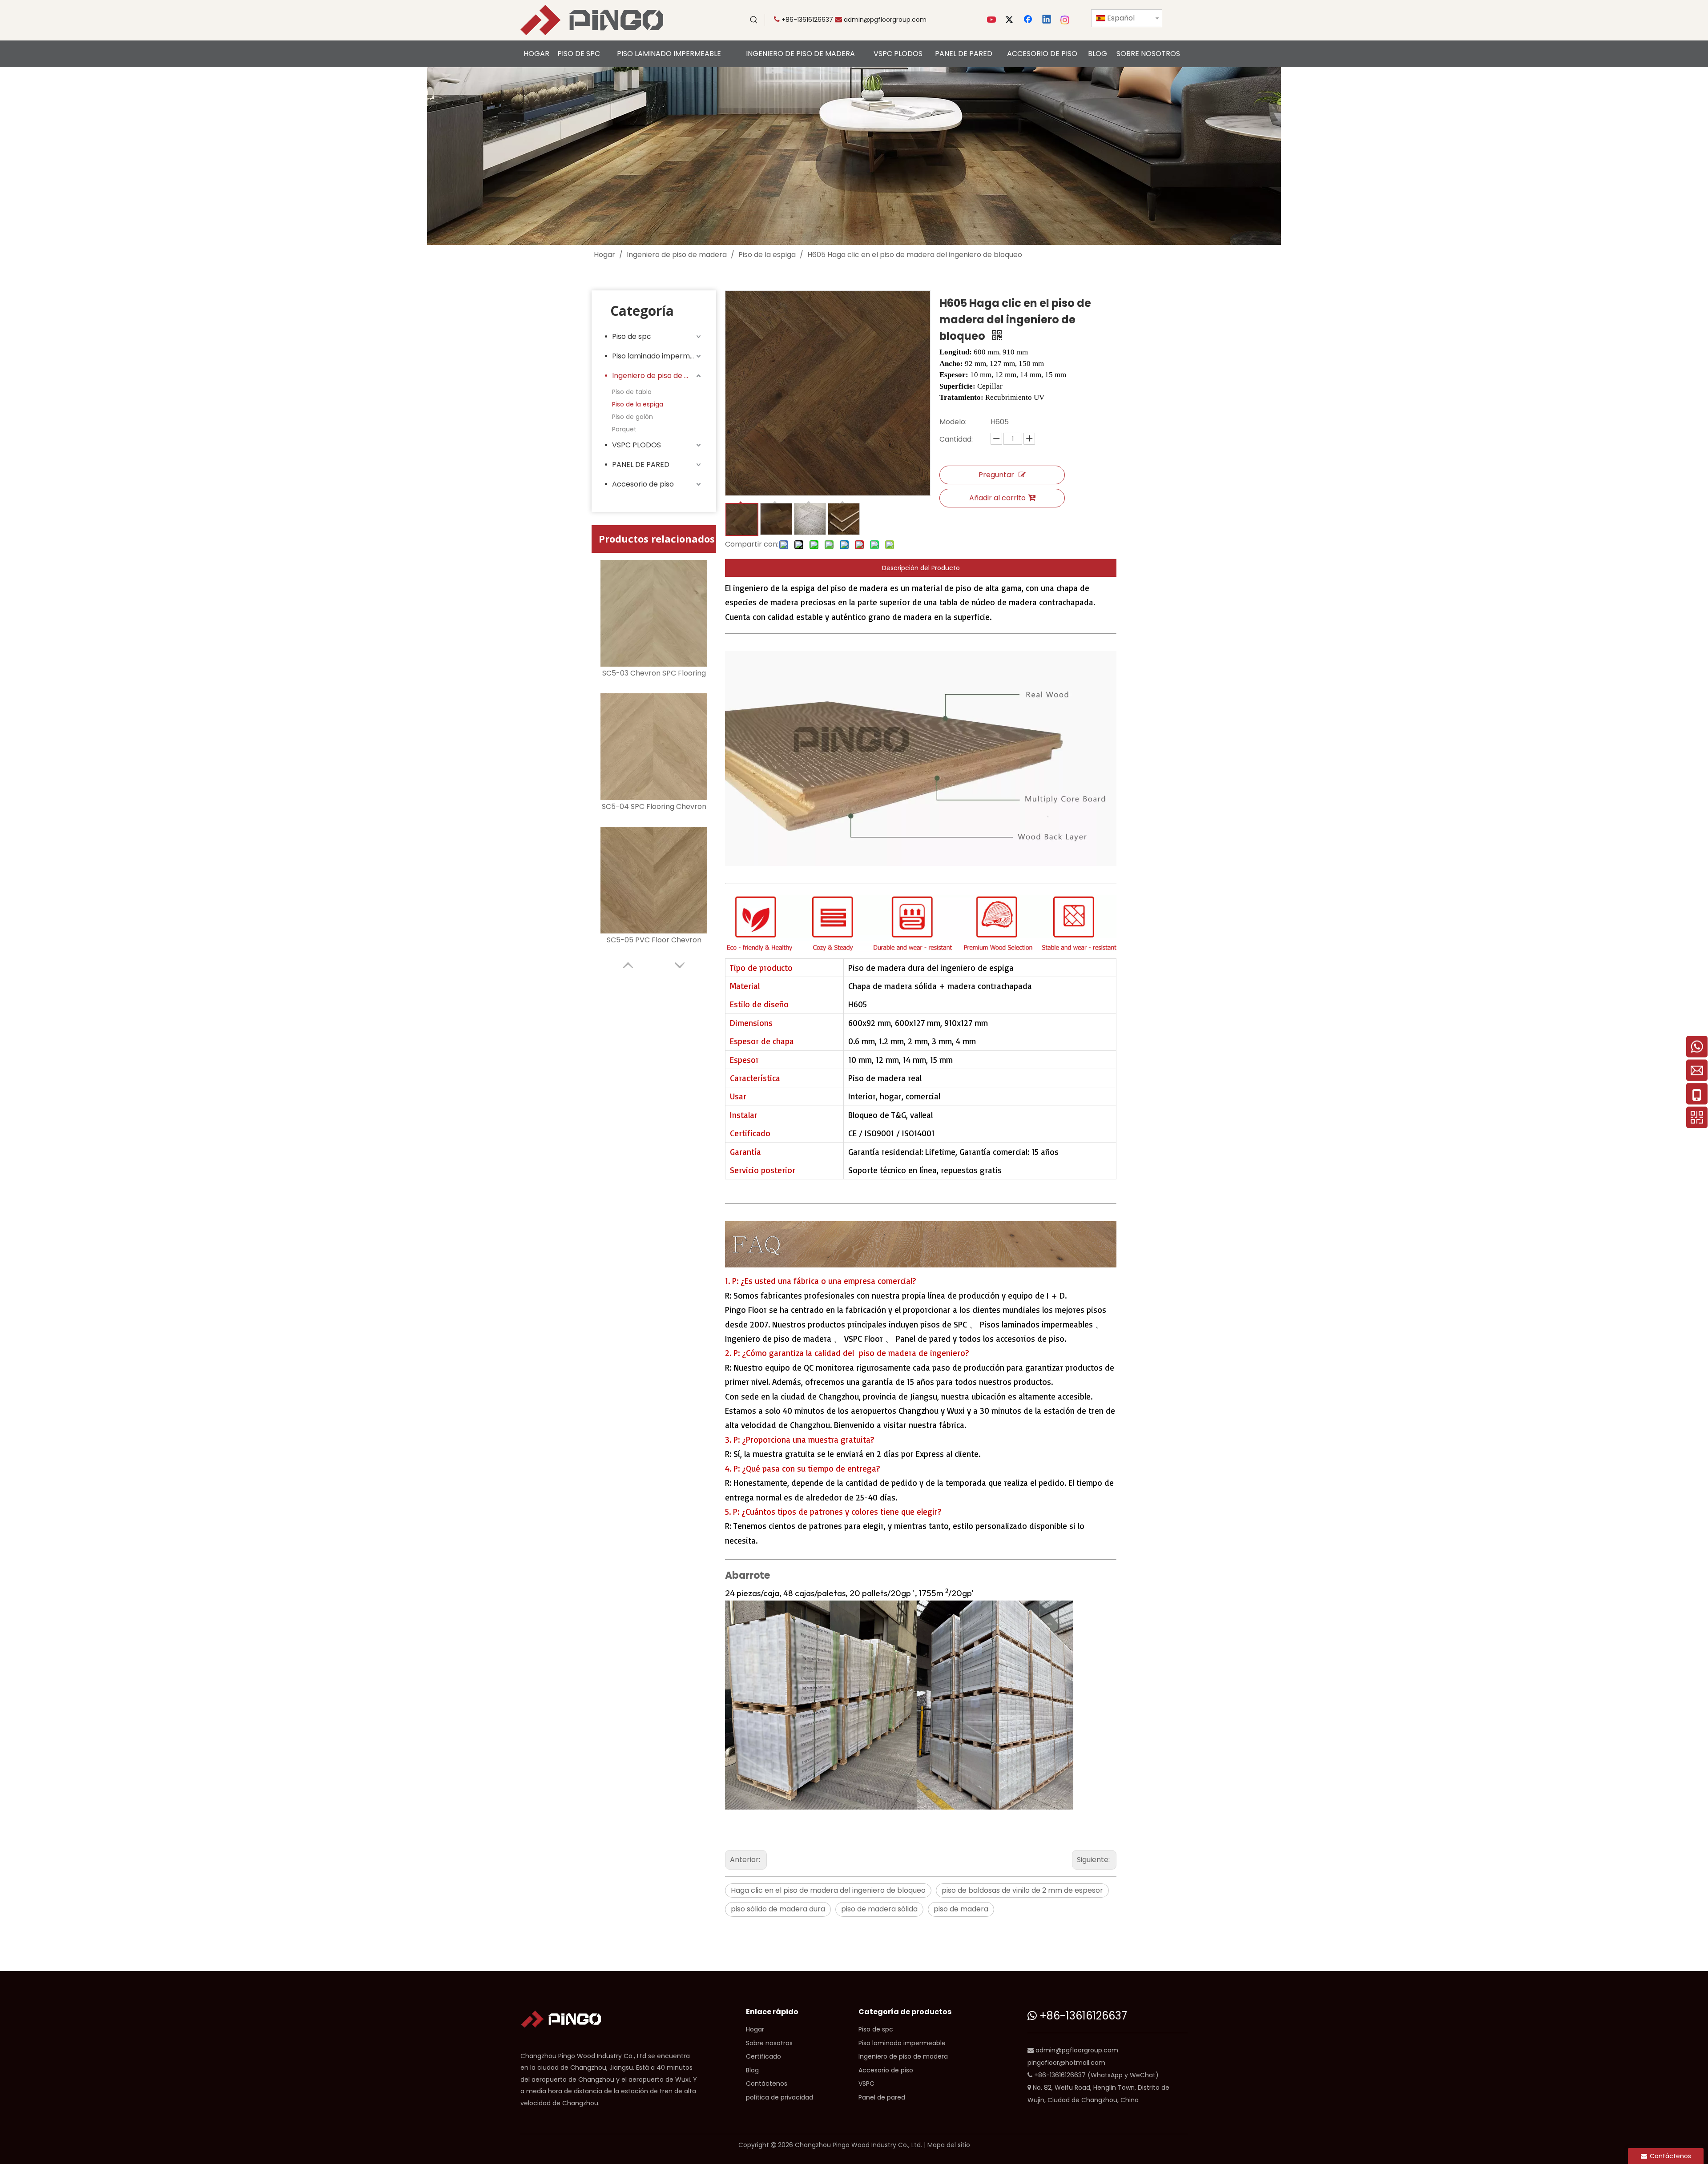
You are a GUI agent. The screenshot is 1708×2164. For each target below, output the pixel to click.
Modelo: (953, 422)
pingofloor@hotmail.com (1066, 2063)
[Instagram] (1065, 20)
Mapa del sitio (949, 2145)
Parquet (624, 429)
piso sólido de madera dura (778, 1909)
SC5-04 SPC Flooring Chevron (654, 806)
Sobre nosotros (769, 2043)
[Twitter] (1011, 20)
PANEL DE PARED (641, 465)
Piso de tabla (632, 392)
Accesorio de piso (643, 484)
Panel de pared (882, 2097)
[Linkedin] (1047, 20)
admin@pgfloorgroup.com (885, 20)
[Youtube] (992, 20)
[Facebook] (1029, 20)
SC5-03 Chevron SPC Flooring (654, 673)
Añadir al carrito (997, 498)
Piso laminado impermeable (657, 356)
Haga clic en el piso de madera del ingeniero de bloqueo (828, 1890)
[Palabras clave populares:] (754, 20)
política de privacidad (779, 2097)
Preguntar (996, 475)
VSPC (866, 2084)
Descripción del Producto (921, 568)
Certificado (763, 2056)
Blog (752, 2070)
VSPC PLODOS (636, 445)
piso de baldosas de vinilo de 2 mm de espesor (1022, 1890)
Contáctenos (767, 2084)
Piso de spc (632, 336)
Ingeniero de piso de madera (657, 376)
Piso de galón (632, 417)
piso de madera (961, 1909)
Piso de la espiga (638, 404)
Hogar (755, 2029)
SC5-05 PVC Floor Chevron (654, 940)
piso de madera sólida (879, 1909)
